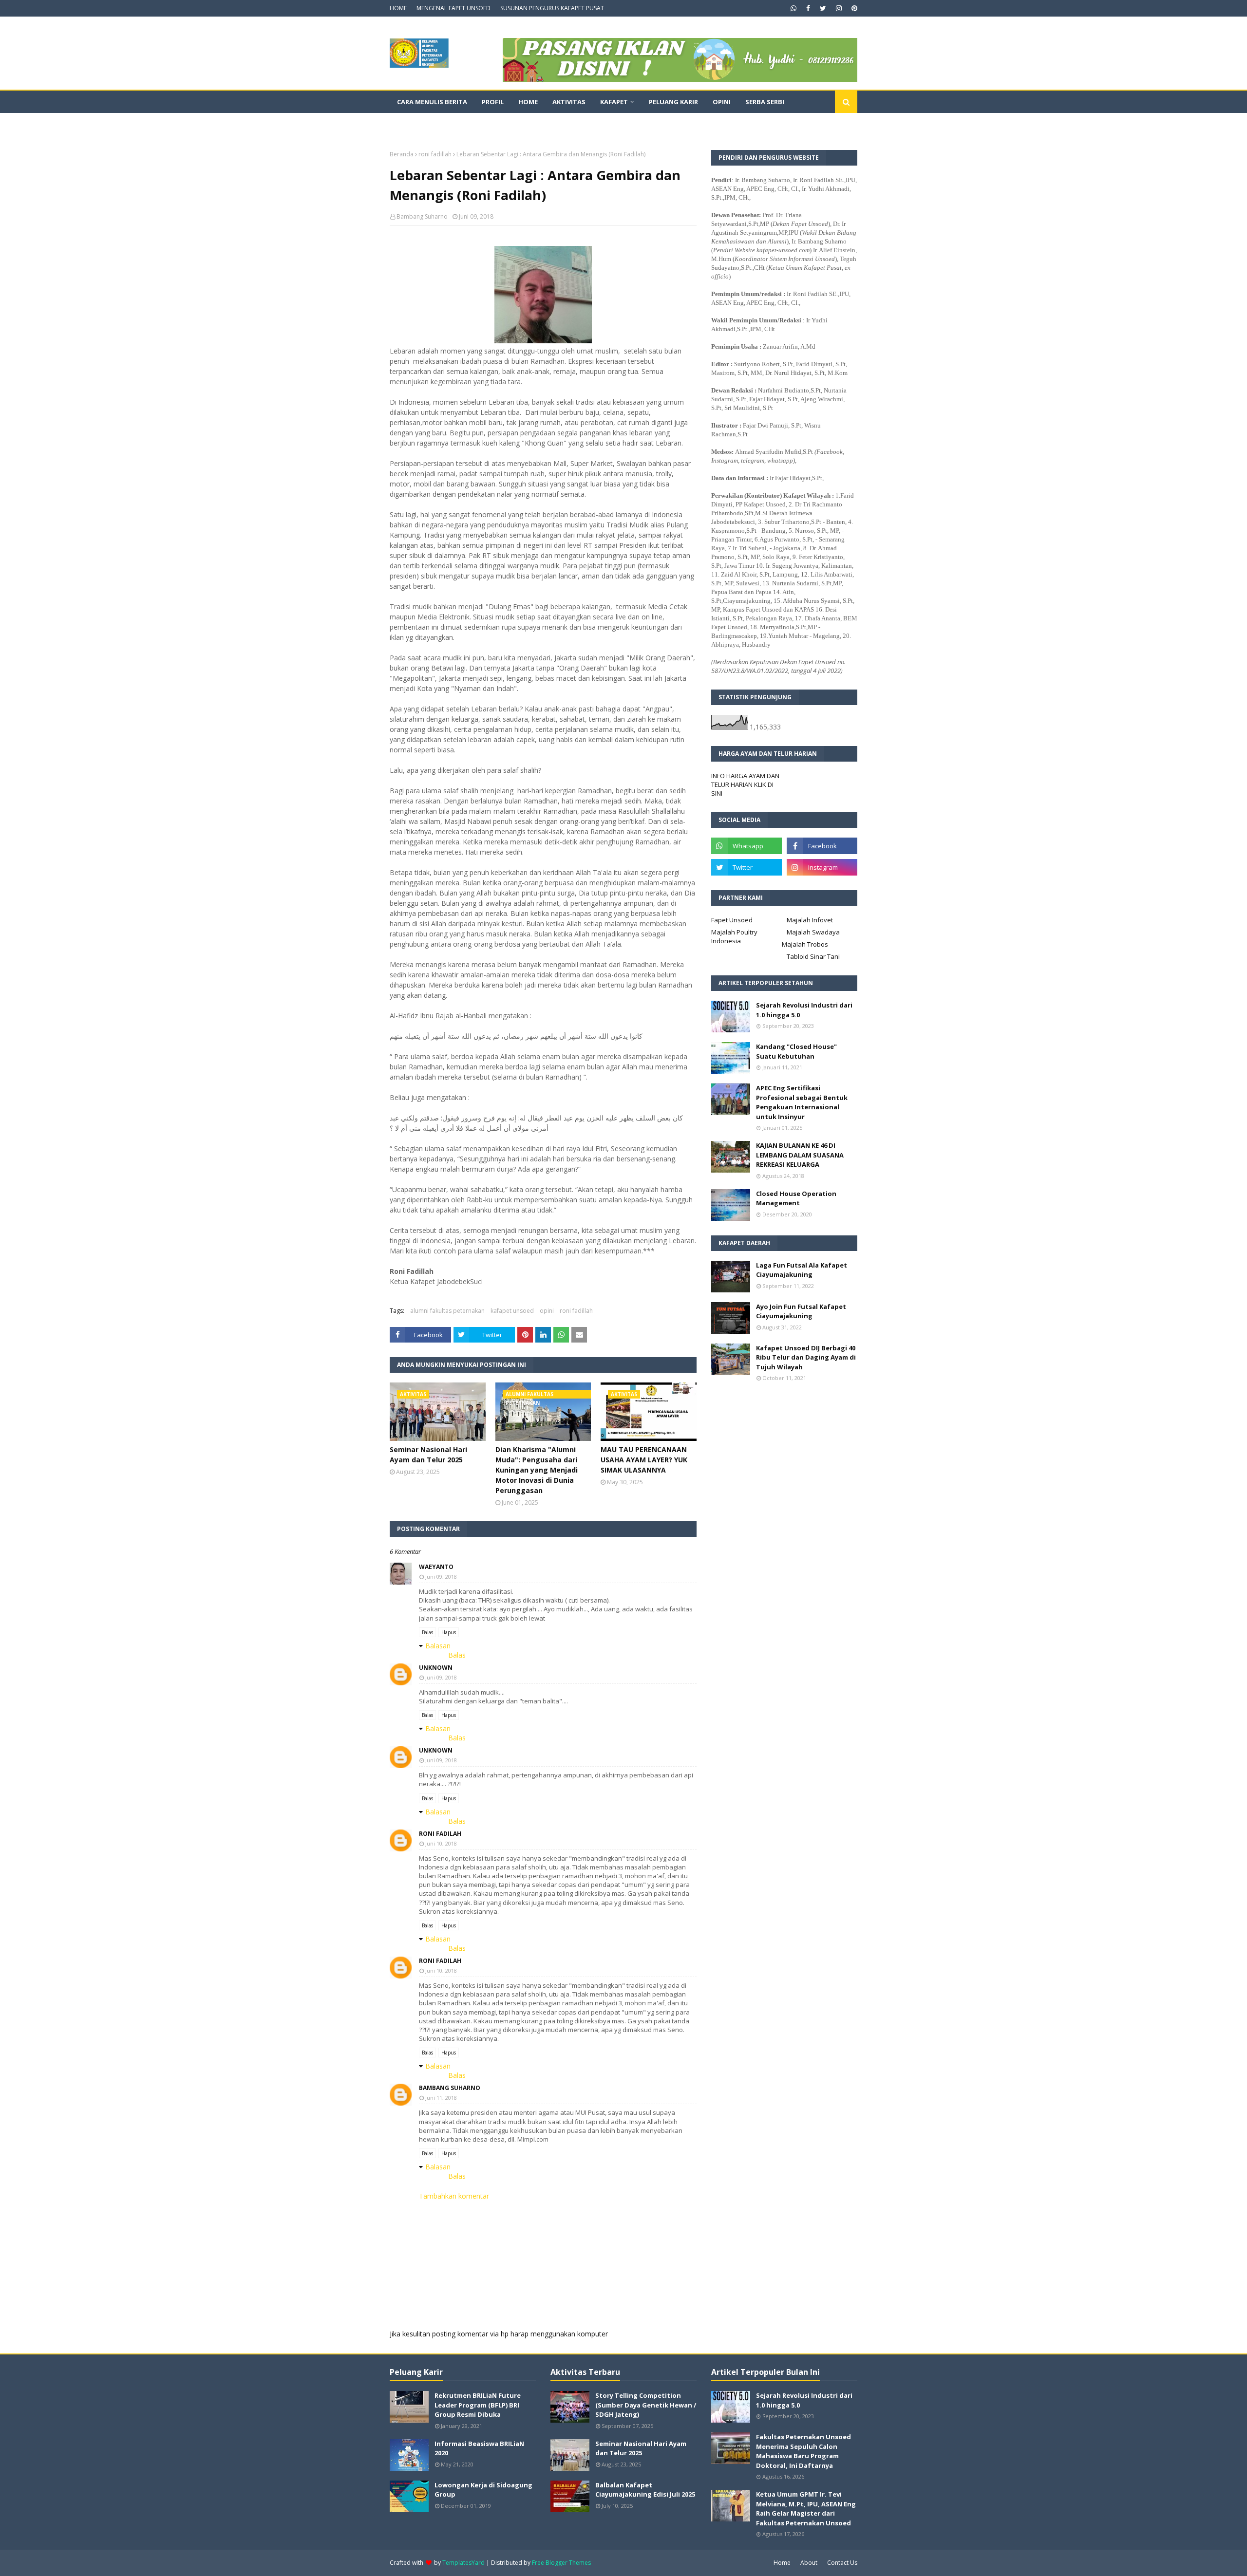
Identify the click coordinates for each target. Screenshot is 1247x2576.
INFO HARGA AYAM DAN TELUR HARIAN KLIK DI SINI (745, 784)
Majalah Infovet (810, 920)
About (809, 2563)
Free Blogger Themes (561, 2563)
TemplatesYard (463, 2563)
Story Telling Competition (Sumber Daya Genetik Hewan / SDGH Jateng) (646, 2405)
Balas (427, 1632)
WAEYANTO (436, 1567)
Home (782, 2563)
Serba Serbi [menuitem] (765, 102)
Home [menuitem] (528, 102)
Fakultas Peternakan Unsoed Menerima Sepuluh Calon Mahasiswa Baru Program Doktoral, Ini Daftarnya (803, 2451)
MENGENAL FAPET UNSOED (453, 8)
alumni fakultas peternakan (447, 1311)
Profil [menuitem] (493, 102)
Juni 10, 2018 (441, 1843)
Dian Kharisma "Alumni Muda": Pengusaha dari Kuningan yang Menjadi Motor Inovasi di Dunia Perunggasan (537, 1470)
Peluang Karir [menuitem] (673, 102)
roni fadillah (435, 154)
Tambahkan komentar (454, 2196)
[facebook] (808, 8)
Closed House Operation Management (796, 1198)
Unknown (436, 1668)
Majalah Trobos (805, 944)
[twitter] (823, 8)
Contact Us (842, 2563)
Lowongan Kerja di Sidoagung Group (483, 2490)
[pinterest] (853, 8)
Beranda (402, 154)
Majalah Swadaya (813, 932)
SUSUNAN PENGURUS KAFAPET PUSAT (552, 8)
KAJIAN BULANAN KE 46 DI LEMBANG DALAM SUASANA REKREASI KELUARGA (800, 1155)
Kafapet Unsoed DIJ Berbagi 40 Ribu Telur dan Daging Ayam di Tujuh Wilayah (806, 1357)
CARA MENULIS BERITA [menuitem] (432, 102)
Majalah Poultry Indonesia (734, 936)
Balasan (438, 1646)
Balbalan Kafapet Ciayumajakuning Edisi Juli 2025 (645, 2490)
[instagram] (839, 8)
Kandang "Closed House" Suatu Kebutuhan (796, 1051)
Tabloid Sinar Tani (813, 956)
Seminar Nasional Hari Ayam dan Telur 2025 (428, 1455)
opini (547, 1311)
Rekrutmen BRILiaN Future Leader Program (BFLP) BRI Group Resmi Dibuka (478, 2405)
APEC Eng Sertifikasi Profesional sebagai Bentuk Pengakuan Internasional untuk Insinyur (802, 1102)
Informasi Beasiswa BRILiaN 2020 (479, 2448)
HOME (398, 8)
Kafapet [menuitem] (614, 102)
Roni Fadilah (440, 1834)
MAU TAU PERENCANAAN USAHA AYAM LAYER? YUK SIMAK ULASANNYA (644, 1460)
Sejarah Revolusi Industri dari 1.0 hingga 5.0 (804, 1010)
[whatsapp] (794, 8)
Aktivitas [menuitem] (569, 102)
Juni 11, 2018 (441, 2098)
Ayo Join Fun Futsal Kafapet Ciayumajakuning (801, 1311)
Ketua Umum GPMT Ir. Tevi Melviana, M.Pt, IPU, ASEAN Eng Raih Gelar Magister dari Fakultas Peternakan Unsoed (806, 2509)
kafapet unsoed (512, 1311)
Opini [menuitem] (722, 102)
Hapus (449, 1632)
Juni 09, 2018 (441, 1577)
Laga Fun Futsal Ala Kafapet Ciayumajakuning (802, 1270)
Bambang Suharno (422, 216)
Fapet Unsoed (732, 920)
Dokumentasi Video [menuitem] (431, 124)
